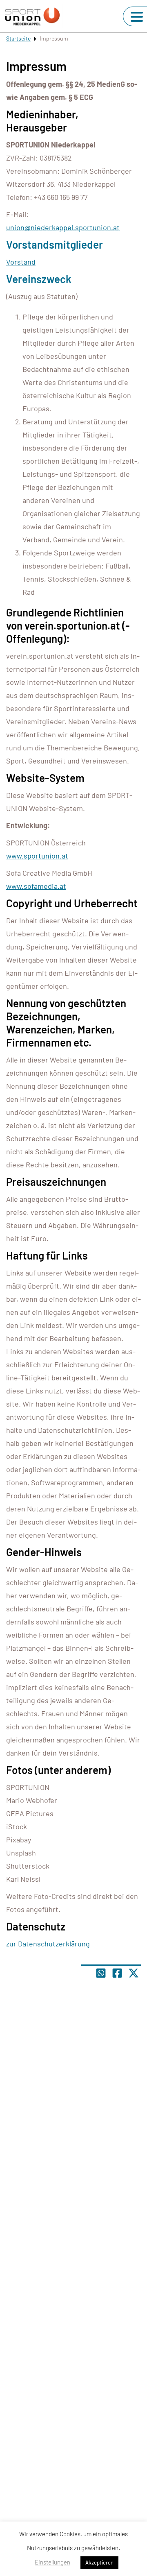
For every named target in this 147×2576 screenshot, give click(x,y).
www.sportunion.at (37, 856)
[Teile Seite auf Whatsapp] (101, 1973)
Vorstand (21, 262)
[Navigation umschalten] (137, 17)
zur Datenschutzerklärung (48, 1944)
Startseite (18, 38)
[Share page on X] (134, 1973)
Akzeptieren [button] (99, 2562)
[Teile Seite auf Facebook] (117, 1973)
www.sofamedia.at (36, 886)
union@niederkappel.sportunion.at (63, 227)
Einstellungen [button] (52, 2562)
